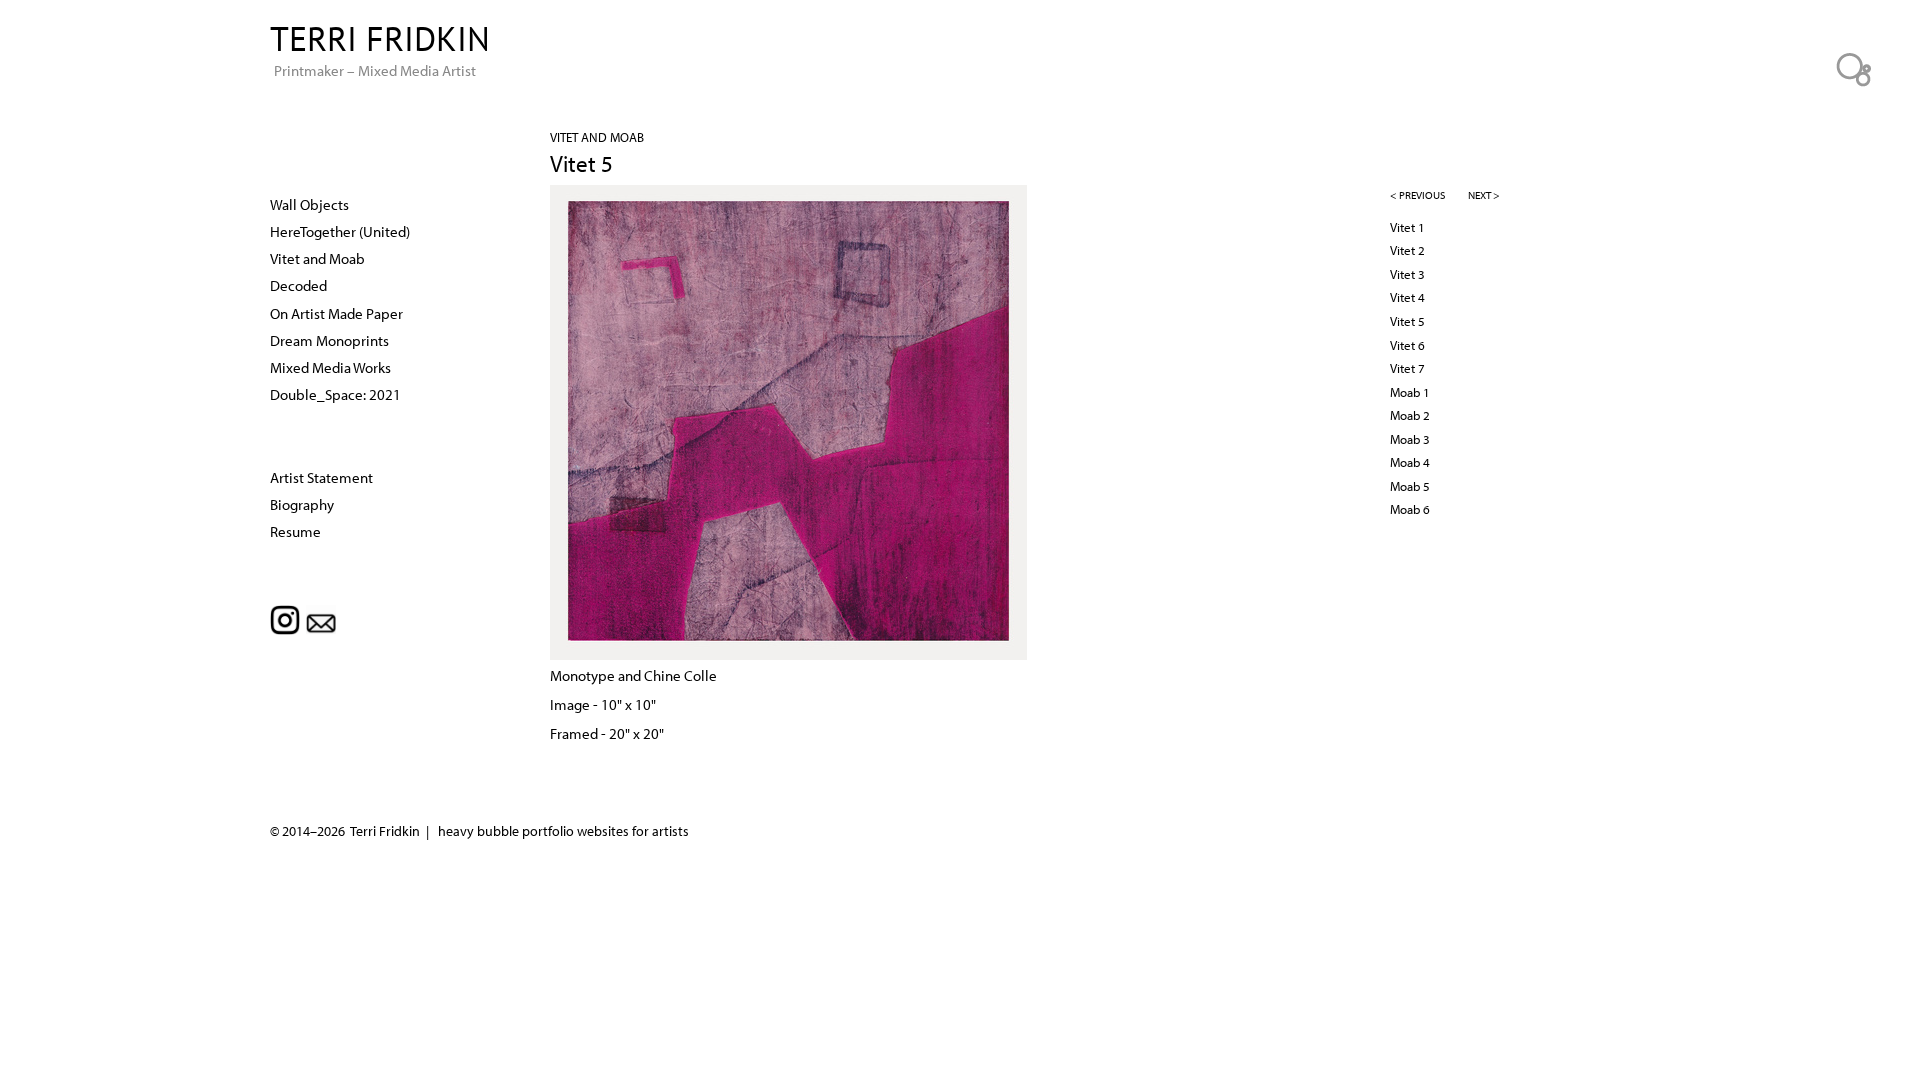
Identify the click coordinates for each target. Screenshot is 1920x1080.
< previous (1417, 195)
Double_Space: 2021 (335, 394)
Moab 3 (1410, 439)
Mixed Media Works (330, 367)
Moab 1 (1410, 392)
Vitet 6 (1407, 345)
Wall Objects (309, 204)
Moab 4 (1410, 462)
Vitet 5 (1407, 321)
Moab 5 (1410, 486)
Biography (302, 504)
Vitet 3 (1407, 274)
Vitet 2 (1407, 250)
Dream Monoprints (329, 340)
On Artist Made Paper (336, 313)
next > (1484, 195)
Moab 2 (1410, 415)
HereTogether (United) (340, 231)
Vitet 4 (1407, 297)
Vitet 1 (1407, 227)
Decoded (298, 285)
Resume (295, 531)
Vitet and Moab (597, 137)
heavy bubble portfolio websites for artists (563, 831)
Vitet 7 (1407, 368)
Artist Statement (321, 477)
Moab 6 (1410, 509)
